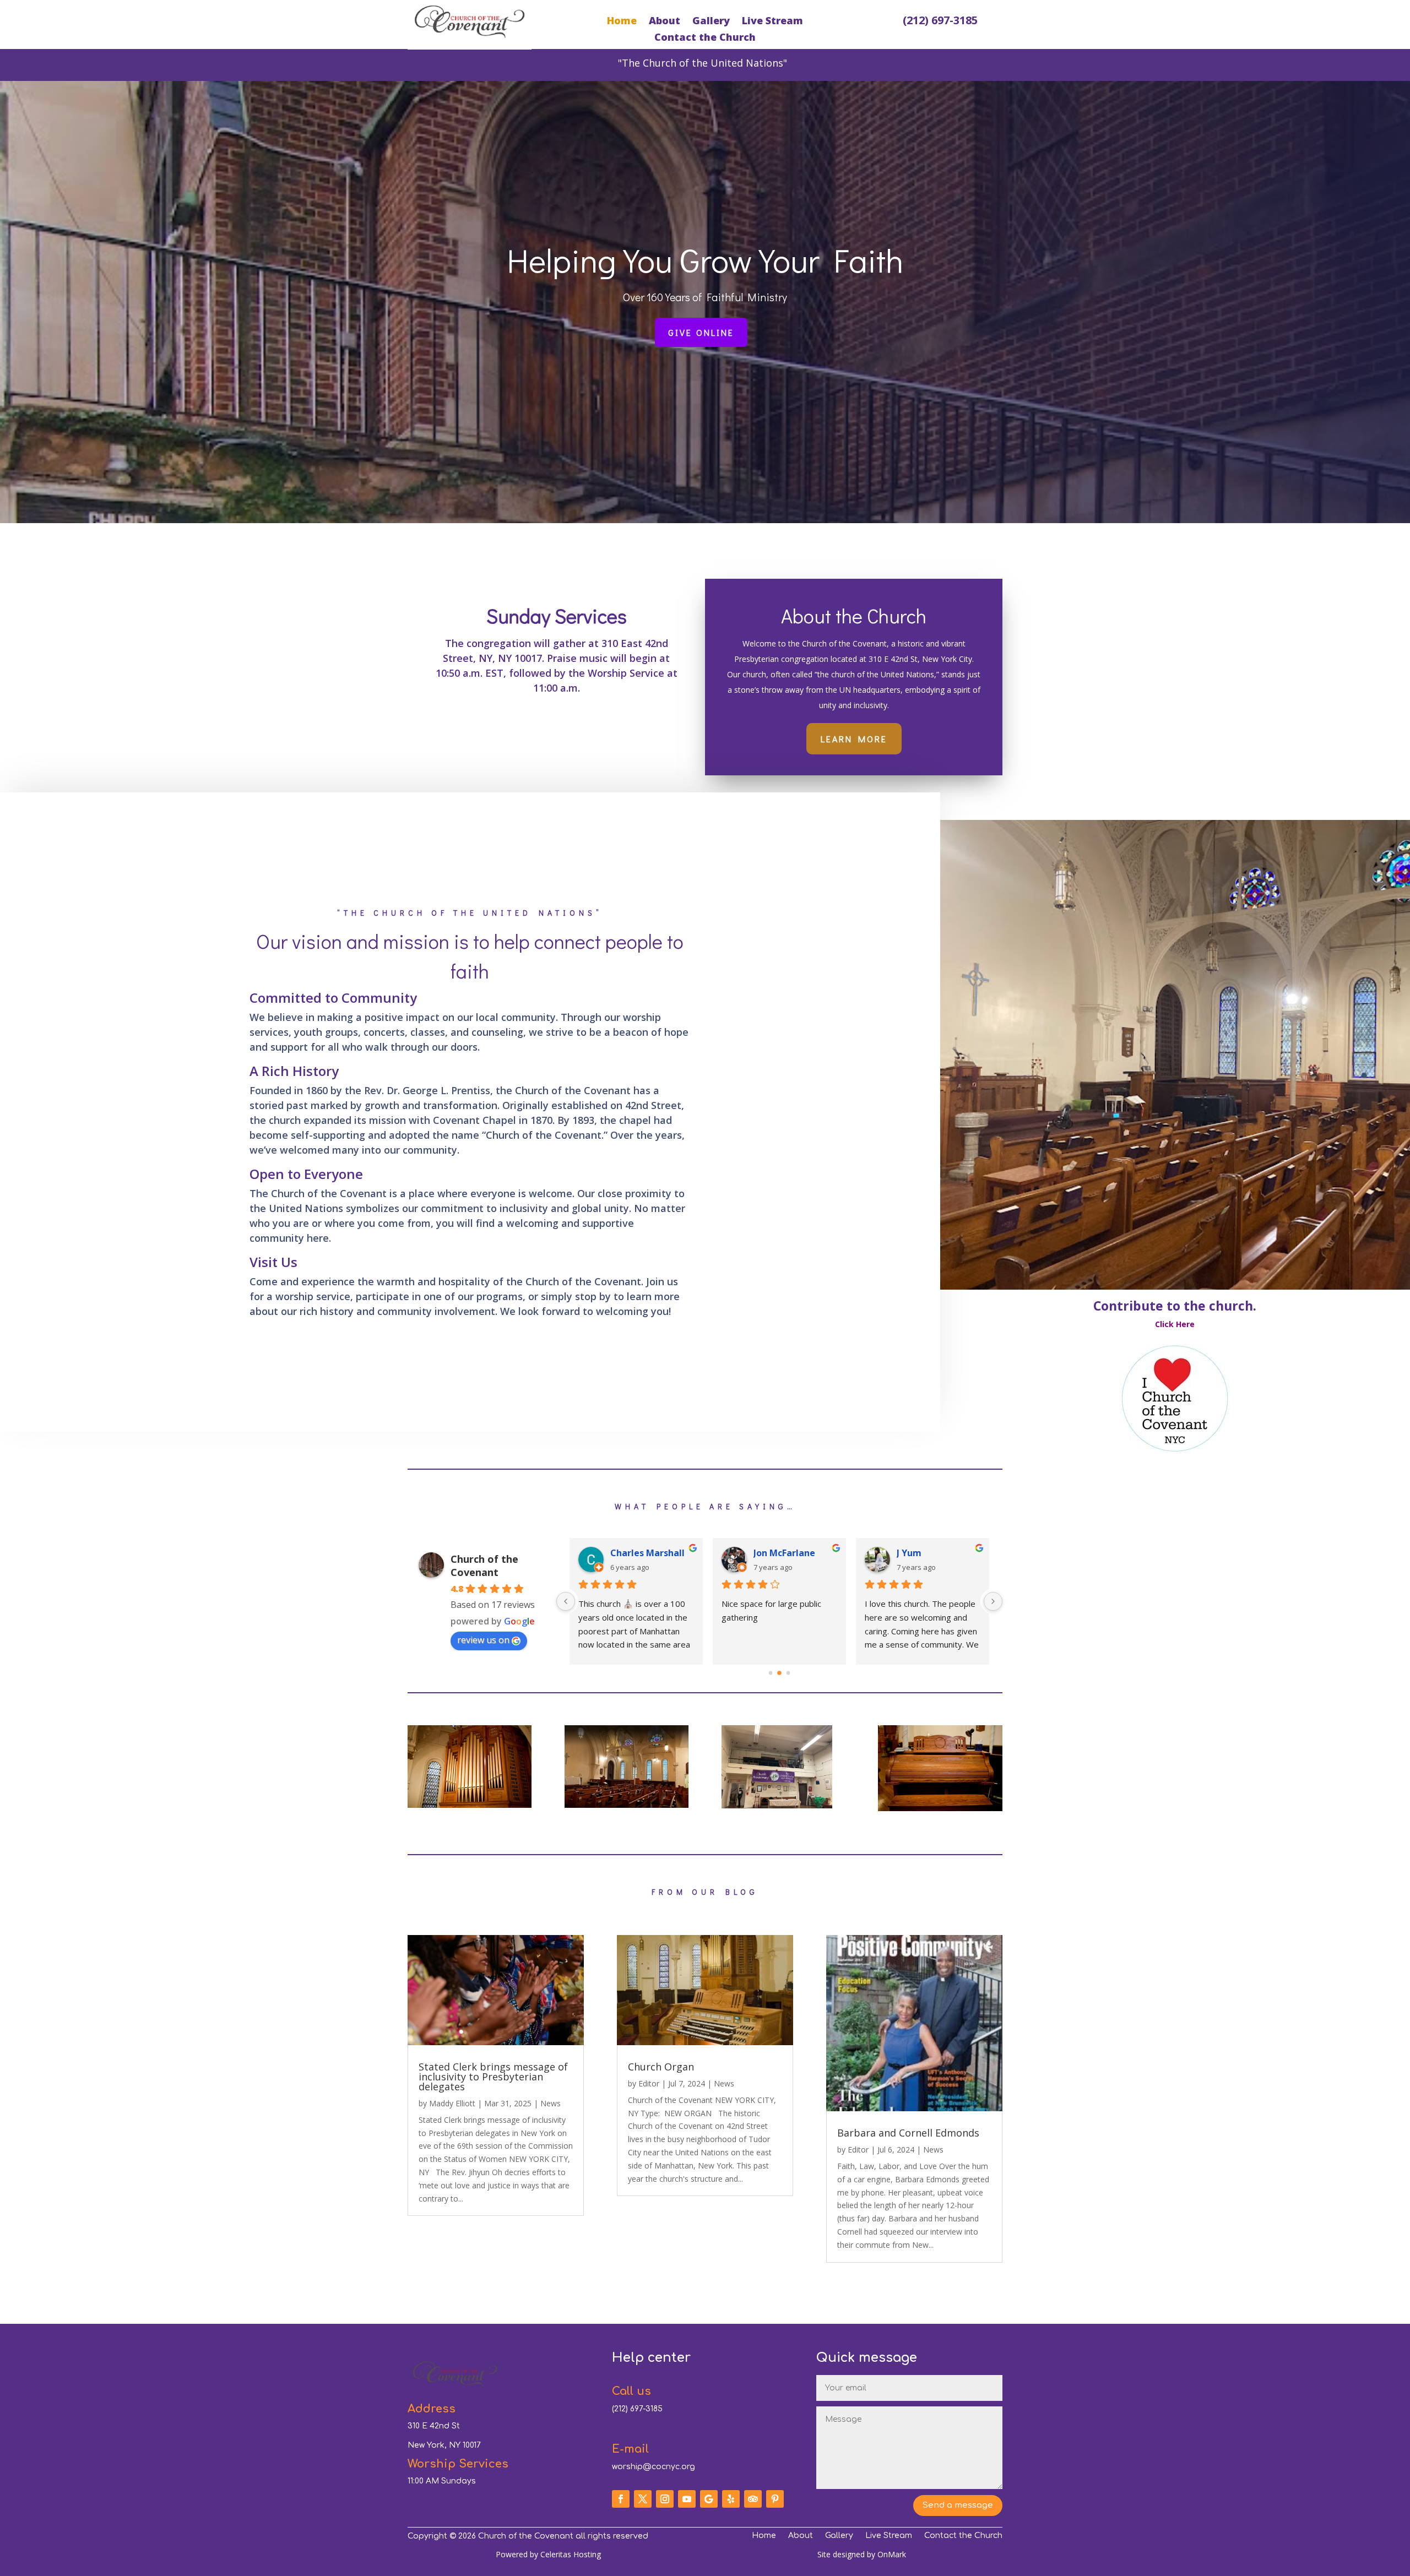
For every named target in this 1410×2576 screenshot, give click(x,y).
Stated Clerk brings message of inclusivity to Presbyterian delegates (493, 2077)
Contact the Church (705, 38)
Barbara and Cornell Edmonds (908, 2133)
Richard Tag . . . (643, 1553)
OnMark (892, 2554)
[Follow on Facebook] (621, 2499)
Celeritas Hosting (571, 2554)
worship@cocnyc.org (654, 2467)
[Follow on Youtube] (687, 2499)
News (551, 2103)
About (665, 22)
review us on (483, 1640)
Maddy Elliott (452, 2103)
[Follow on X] (643, 2499)
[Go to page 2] (788, 1673)
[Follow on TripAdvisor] (753, 2499)
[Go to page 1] (780, 1673)
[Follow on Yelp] (731, 2499)
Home (622, 22)
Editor (649, 2083)
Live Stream (772, 22)
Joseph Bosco (925, 1553)
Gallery (711, 22)
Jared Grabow (783, 1553)
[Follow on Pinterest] (775, 2499)
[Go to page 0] (770, 1673)
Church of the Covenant (484, 1566)
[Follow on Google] (709, 2499)
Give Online (701, 332)
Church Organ (661, 2067)
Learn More (854, 739)
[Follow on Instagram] (665, 2499)
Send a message (958, 2505)
